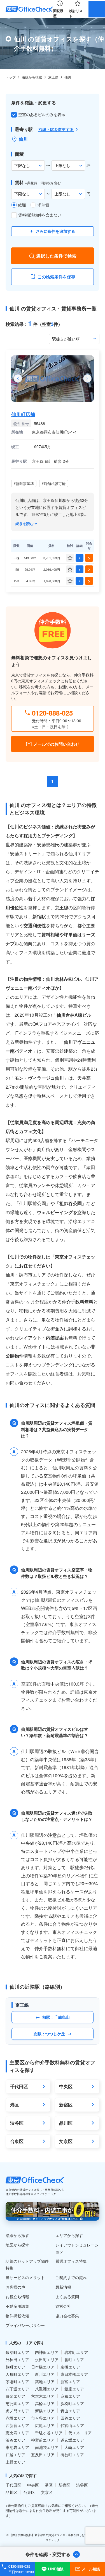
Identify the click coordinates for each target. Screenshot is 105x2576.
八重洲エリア (47, 2389)
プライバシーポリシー (25, 2325)
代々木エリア (80, 2433)
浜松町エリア (72, 2403)
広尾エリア (45, 2425)
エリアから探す (69, 2235)
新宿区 (64, 2485)
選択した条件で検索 (56, 256)
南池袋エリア (47, 2447)
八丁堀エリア (17, 2389)
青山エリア (70, 2411)
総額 (22, 205)
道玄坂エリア (72, 2440)
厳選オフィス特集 (71, 2261)
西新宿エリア (17, 2425)
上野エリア (15, 2462)
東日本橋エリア (74, 2374)
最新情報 (63, 2287)
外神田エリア (17, 2360)
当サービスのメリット (25, 2277)
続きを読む (25, 524)
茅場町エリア (17, 2381)
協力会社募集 (67, 2316)
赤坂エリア (15, 2418)
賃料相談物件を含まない (40, 215)
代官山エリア (72, 2425)
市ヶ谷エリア (43, 2418)
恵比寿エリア (17, 2433)
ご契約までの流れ (71, 2277)
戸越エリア (15, 2455)
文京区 (47, 2492)
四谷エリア (70, 2418)
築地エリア (45, 2381)
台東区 (29, 2492)
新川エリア (45, 2374)
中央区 (33, 2485)
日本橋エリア (43, 2367)
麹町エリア (15, 2367)
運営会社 (63, 2306)
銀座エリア (74, 2389)
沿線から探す (17, 2235)
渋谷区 (82, 2485)
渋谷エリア (15, 2440)
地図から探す (17, 2245)
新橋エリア (45, 2411)
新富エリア (70, 2381)
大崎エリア (74, 2447)
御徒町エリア (72, 2455)
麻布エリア (70, 2396)
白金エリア (15, 2396)
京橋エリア (70, 2367)
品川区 (11, 2492)
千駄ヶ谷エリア (49, 2433)
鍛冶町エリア (17, 2352)
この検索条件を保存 (56, 277)
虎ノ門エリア (17, 2411)
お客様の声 (15, 2287)
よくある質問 (67, 2297)
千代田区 (13, 2485)
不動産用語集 (17, 2306)
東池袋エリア (17, 2447)
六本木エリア (43, 2396)
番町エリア (74, 2360)
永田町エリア (47, 2360)
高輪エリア (45, 2403)
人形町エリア (17, 2374)
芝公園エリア (17, 2403)
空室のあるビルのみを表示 (42, 114)
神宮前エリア (43, 2440)
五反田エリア (43, 2455)
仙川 (23, 139)
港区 (49, 2485)
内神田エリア (47, 2352)
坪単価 (43, 205)
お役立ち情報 (17, 2297)
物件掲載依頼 (17, 2316)
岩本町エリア (76, 2352)
